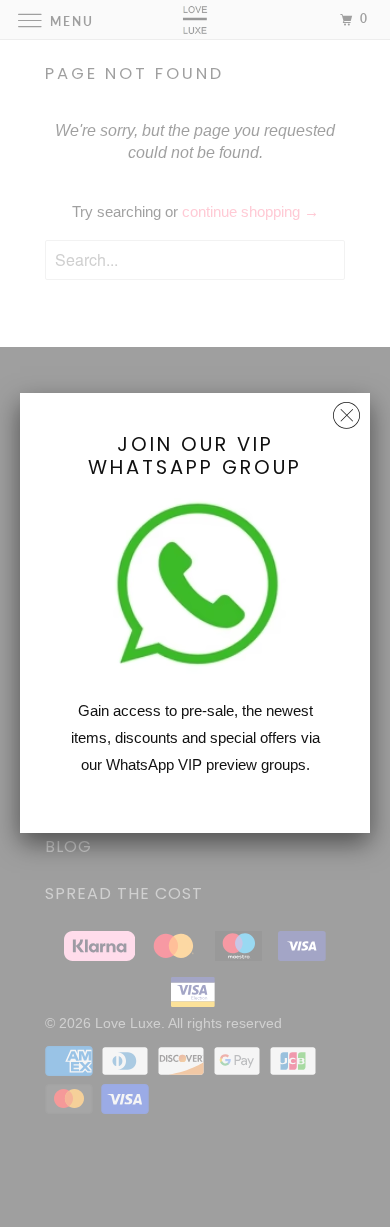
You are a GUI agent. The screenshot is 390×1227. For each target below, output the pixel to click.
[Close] (346, 410)
